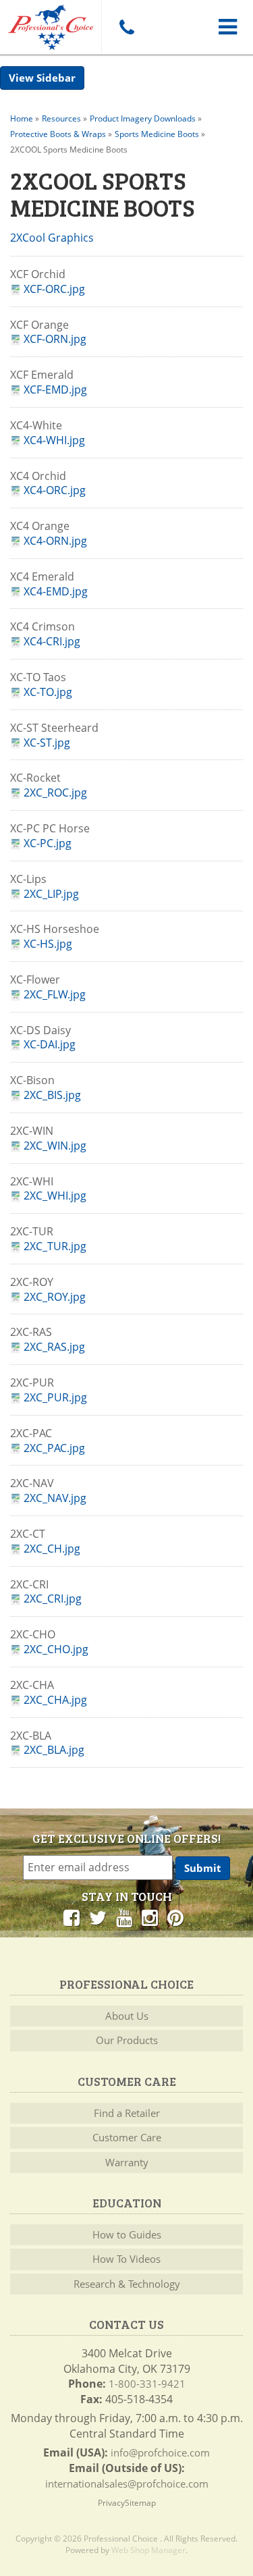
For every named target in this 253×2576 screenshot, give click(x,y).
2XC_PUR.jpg (55, 1398)
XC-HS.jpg (48, 944)
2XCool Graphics (52, 238)
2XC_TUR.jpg (55, 1246)
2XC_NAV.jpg (55, 1498)
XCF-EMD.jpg (55, 390)
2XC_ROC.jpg (55, 793)
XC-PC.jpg (48, 843)
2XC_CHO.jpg (56, 1649)
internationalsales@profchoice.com (127, 2484)
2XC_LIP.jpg (51, 894)
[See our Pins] (175, 1917)
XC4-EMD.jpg (56, 592)
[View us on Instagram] (150, 1917)
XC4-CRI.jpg (52, 642)
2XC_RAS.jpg (54, 1347)
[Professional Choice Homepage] (51, 25)
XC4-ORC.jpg (55, 490)
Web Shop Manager (148, 2550)
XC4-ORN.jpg (55, 541)
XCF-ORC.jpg (54, 289)
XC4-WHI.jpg (54, 440)
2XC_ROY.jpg (55, 1297)
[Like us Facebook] (72, 1917)
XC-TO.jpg (48, 692)
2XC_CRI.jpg (53, 1599)
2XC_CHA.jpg (55, 1700)
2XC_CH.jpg (52, 1549)
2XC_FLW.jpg (55, 995)
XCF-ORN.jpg (55, 339)
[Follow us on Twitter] (98, 1917)
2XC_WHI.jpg (55, 1196)
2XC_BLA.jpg (54, 1750)
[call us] (126, 27)
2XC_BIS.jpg (52, 1095)
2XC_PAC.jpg (54, 1448)
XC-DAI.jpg (50, 1045)
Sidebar (56, 78)
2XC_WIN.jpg (55, 1146)
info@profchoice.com (160, 2452)
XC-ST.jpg (47, 743)
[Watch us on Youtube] (124, 1917)
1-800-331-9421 (147, 2384)
